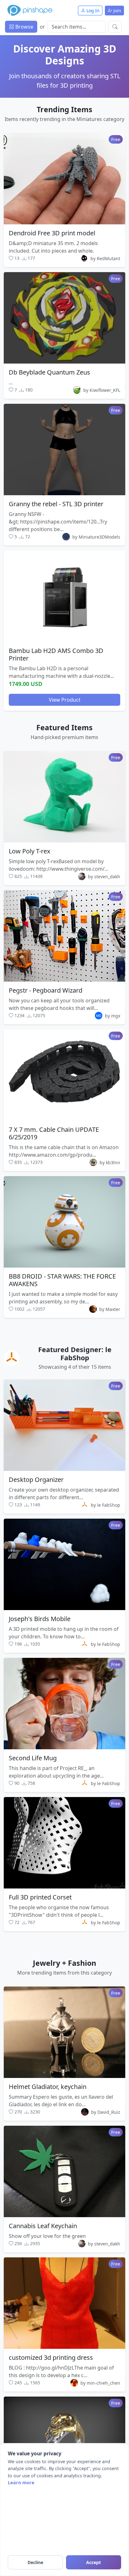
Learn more (21, 2483)
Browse (24, 27)
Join (117, 11)
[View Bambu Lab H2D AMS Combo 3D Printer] (64, 596)
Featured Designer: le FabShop (75, 1354)
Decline (35, 2562)
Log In (92, 11)
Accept (93, 2562)
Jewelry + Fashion (64, 1963)
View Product (65, 700)
